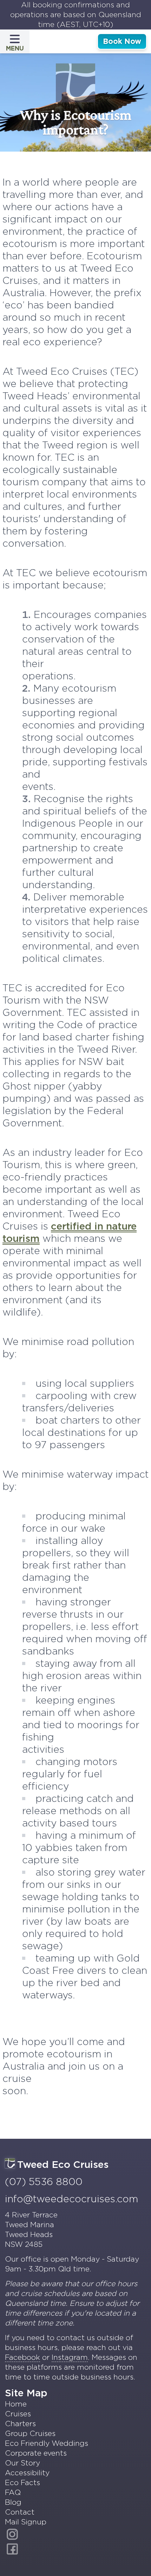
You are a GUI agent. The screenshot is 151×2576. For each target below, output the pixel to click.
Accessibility (27, 2473)
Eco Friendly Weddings (47, 2443)
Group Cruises (30, 2433)
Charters (20, 2424)
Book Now (122, 41)
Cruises (18, 2414)
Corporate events (36, 2453)
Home (16, 2404)
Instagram (70, 2357)
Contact (20, 2512)
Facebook (22, 2357)
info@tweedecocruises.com (71, 2199)
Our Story (22, 2463)
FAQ (13, 2492)
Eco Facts (22, 2482)
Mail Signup (26, 2522)
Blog (13, 2502)
